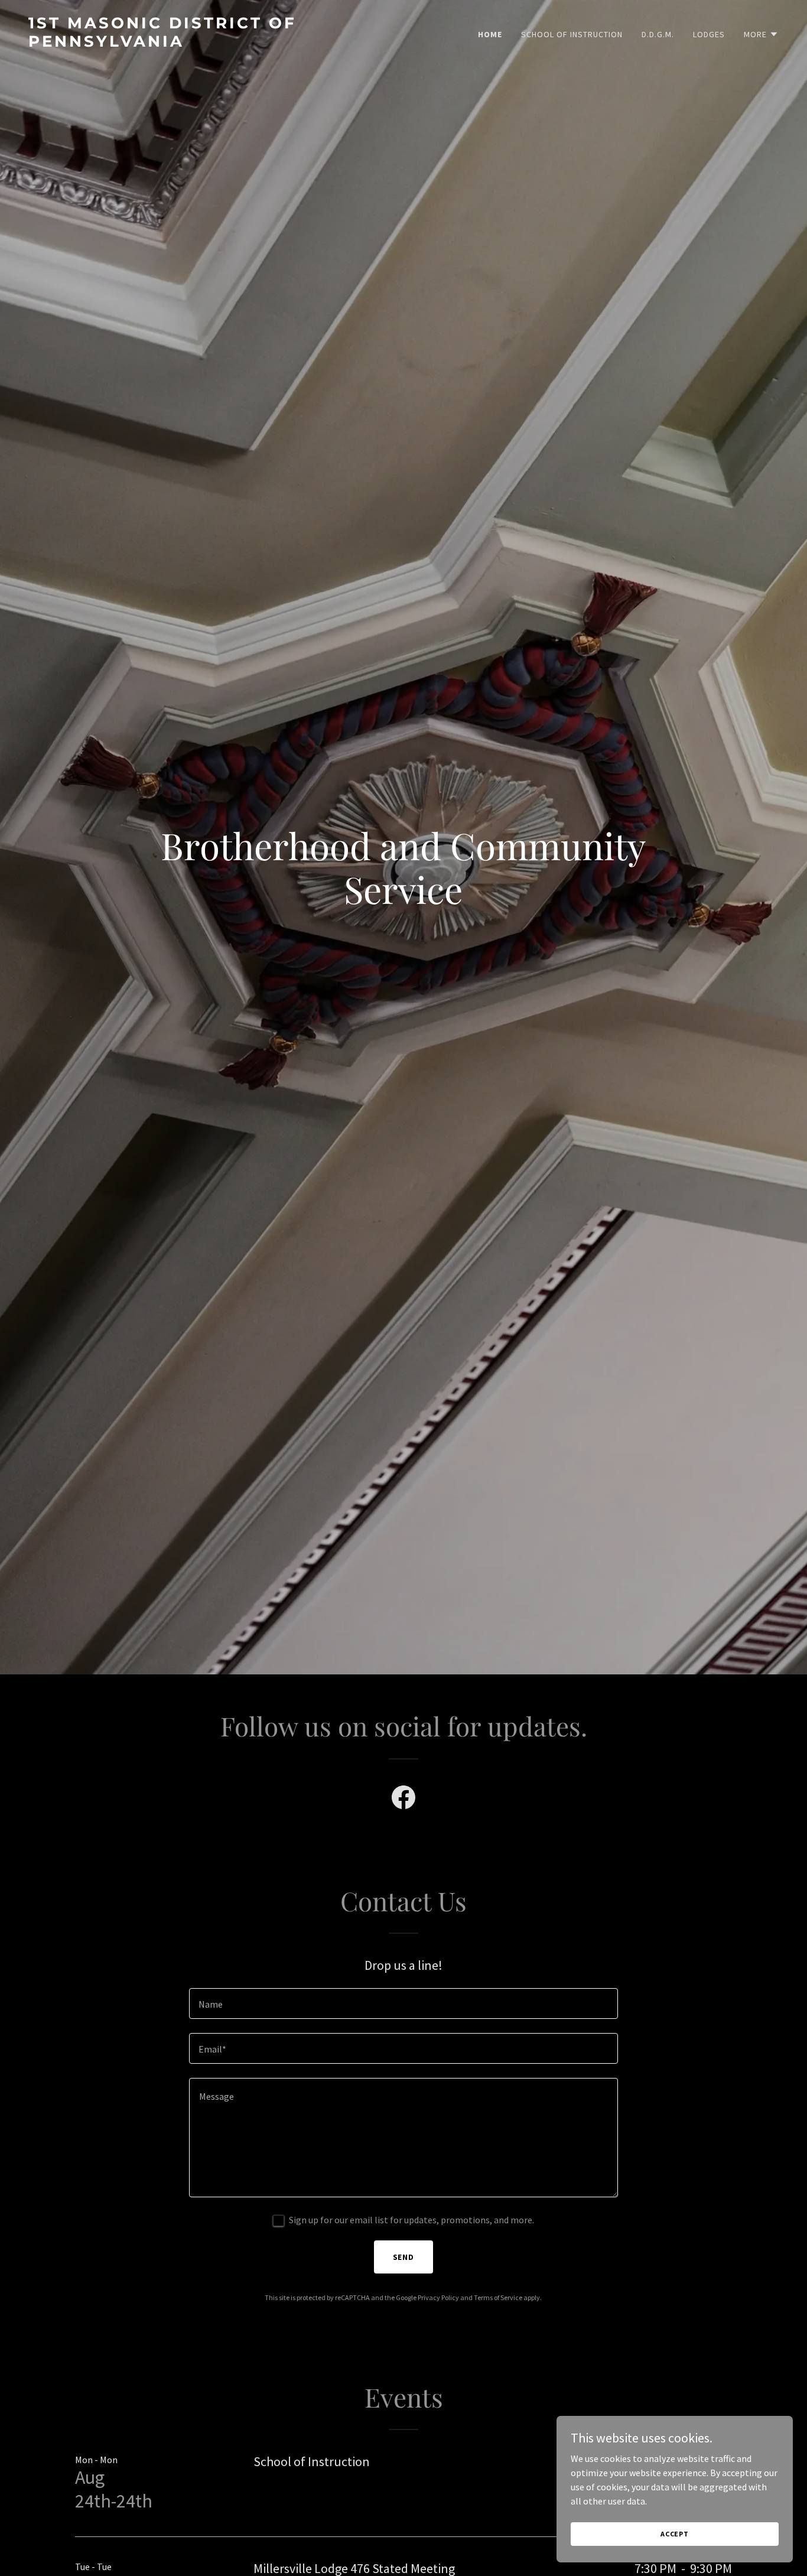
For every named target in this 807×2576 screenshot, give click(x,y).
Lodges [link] (709, 34)
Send (404, 2257)
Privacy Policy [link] (438, 2297)
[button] (761, 34)
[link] (211, 43)
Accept (675, 2534)
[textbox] (403, 2003)
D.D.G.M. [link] (658, 34)
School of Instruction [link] (572, 34)
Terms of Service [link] (498, 2297)
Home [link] (490, 34)
